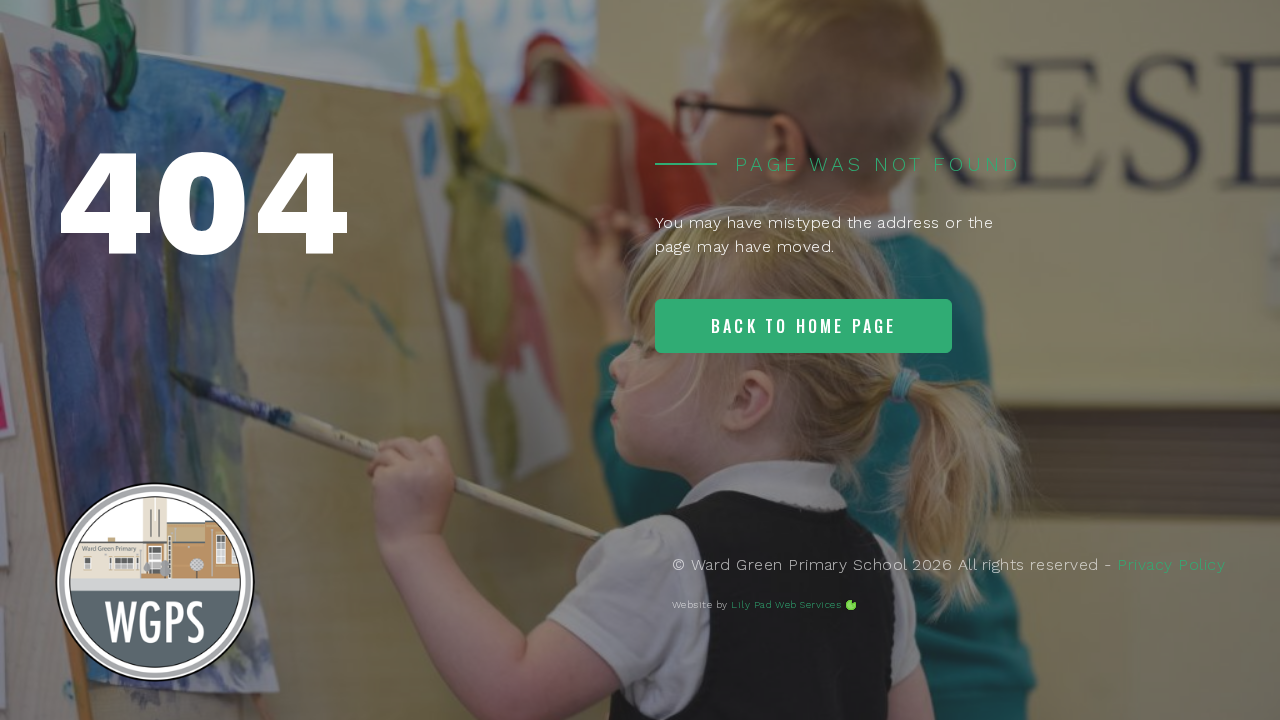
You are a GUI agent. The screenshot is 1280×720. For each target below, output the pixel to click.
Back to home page (803, 326)
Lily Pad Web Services (786, 604)
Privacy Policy (1171, 564)
